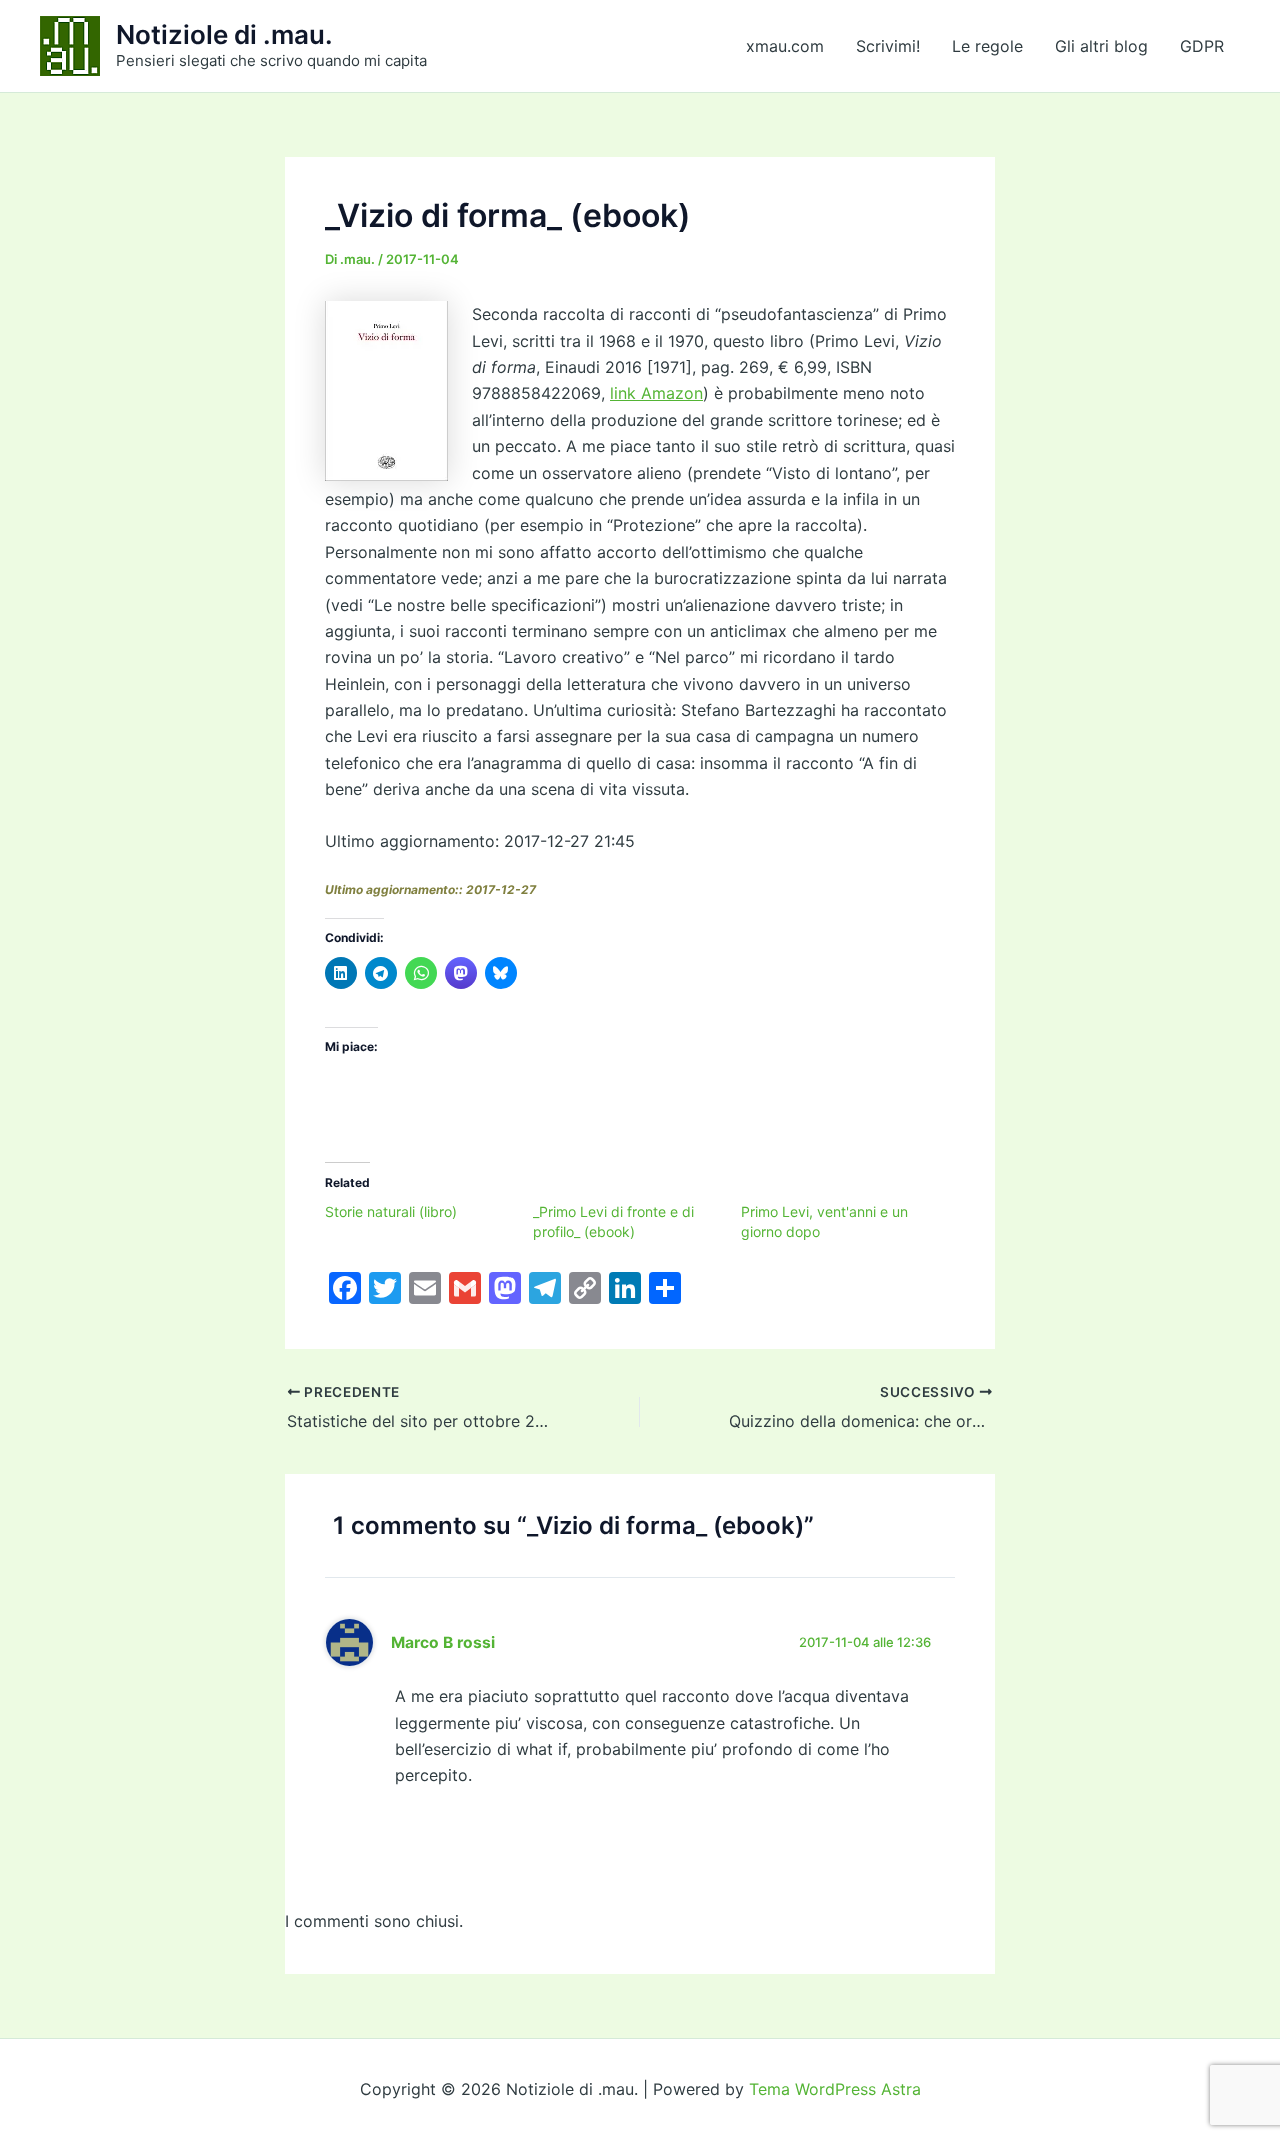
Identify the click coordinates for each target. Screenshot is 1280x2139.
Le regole (987, 46)
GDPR (1202, 46)
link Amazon (656, 393)
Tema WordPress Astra (835, 2089)
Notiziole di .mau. (224, 34)
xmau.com (785, 46)
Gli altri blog (1101, 46)
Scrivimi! (888, 46)
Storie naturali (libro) (391, 1211)
